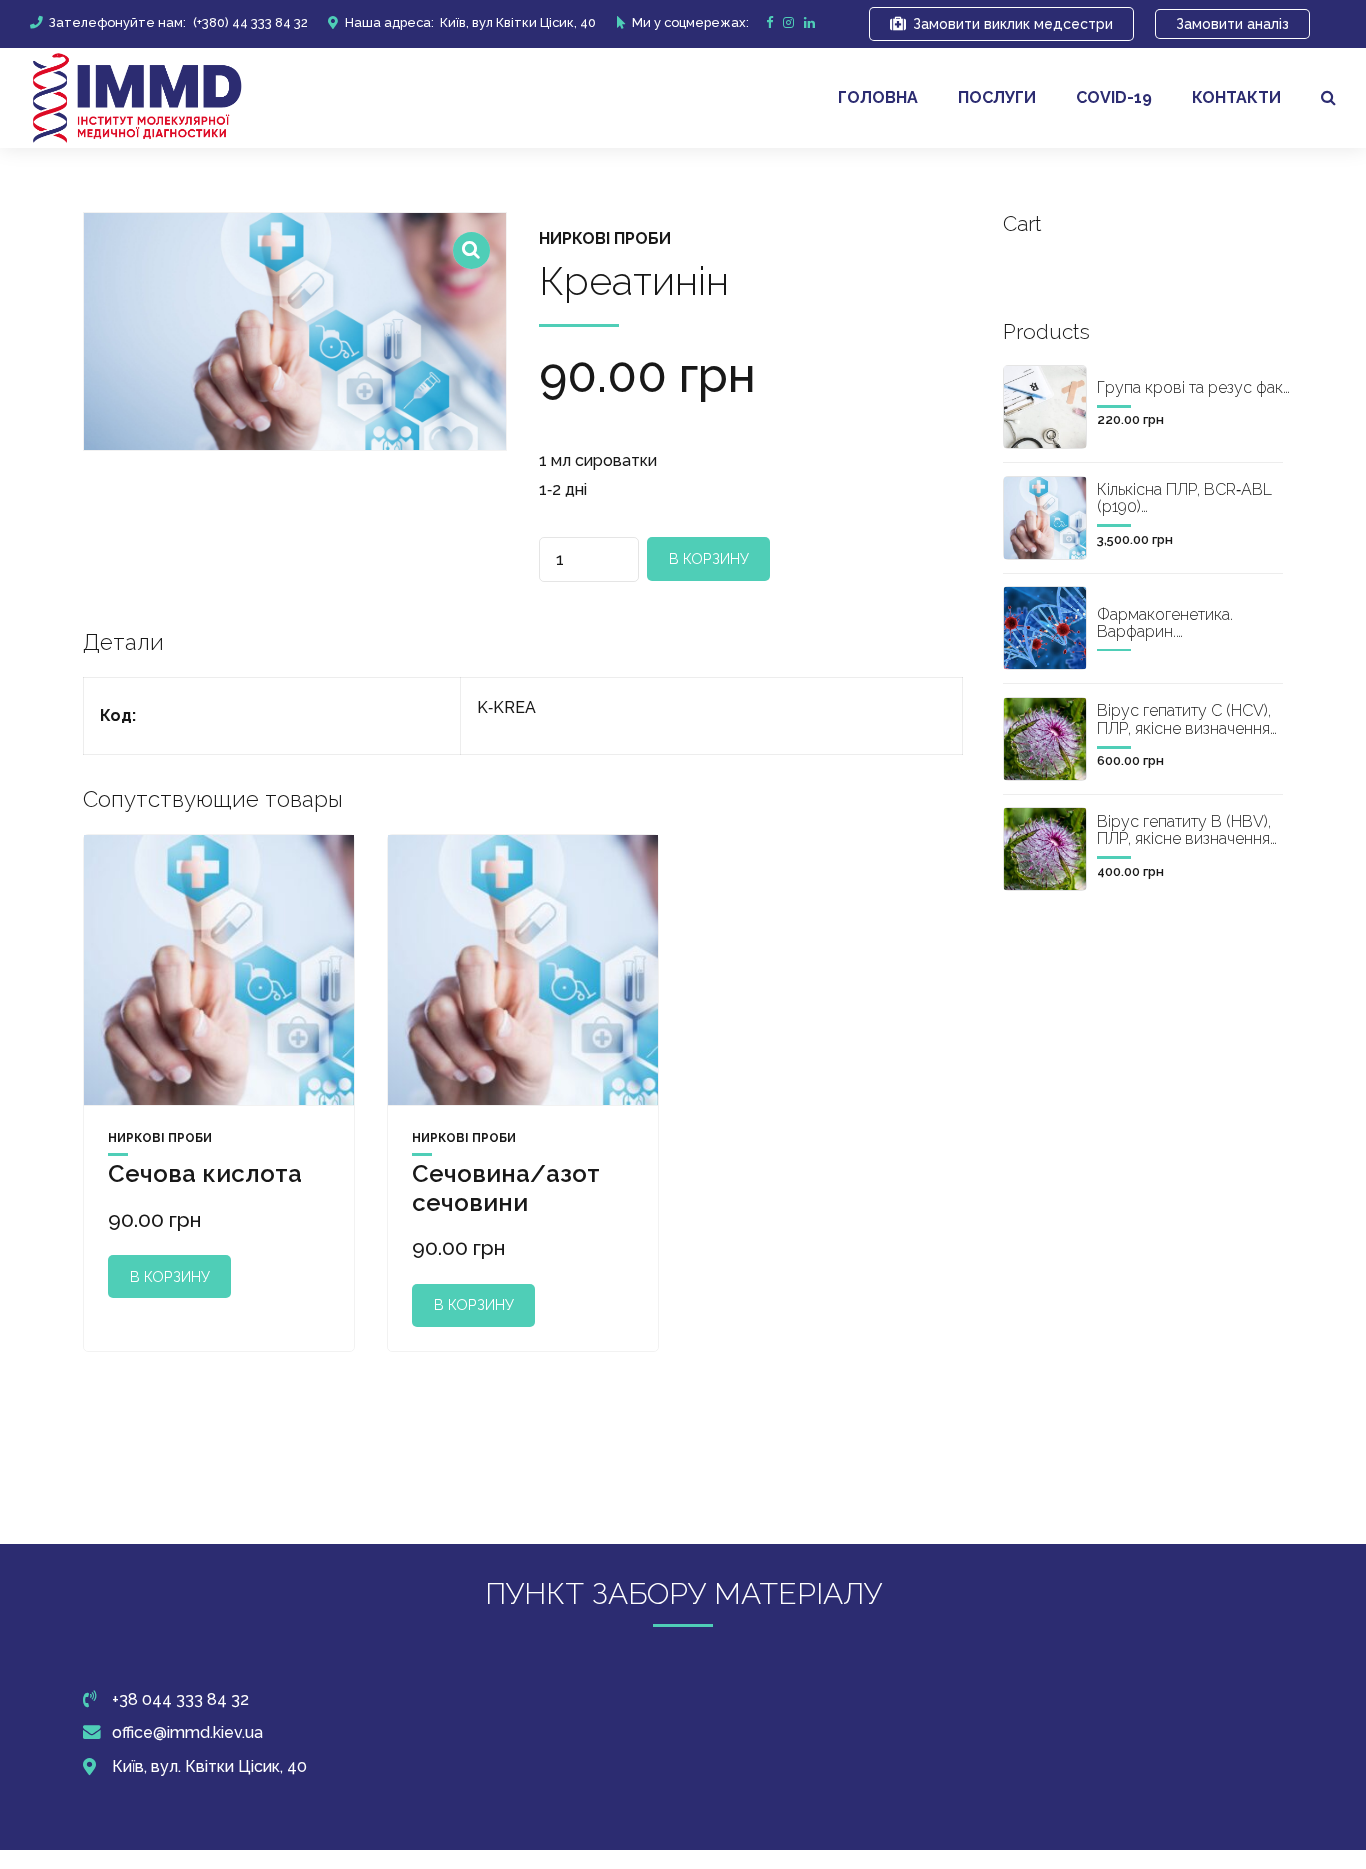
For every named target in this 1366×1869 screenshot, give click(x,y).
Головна (878, 97)
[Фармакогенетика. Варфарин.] (1045, 628)
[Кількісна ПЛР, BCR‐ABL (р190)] (1045, 518)
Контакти (1236, 97)
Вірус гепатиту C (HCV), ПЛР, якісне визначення (1184, 719)
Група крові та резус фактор (1203, 387)
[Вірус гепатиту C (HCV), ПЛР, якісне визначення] (1045, 739)
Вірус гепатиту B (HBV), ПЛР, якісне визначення (1184, 830)
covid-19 (1114, 97)
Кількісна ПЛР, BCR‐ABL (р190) (1184, 498)
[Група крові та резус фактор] (1045, 407)
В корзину (709, 558)
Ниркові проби (605, 238)
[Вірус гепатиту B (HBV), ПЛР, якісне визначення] (1045, 849)
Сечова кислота (205, 1173)
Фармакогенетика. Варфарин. (1165, 623)
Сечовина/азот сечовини (506, 1188)
